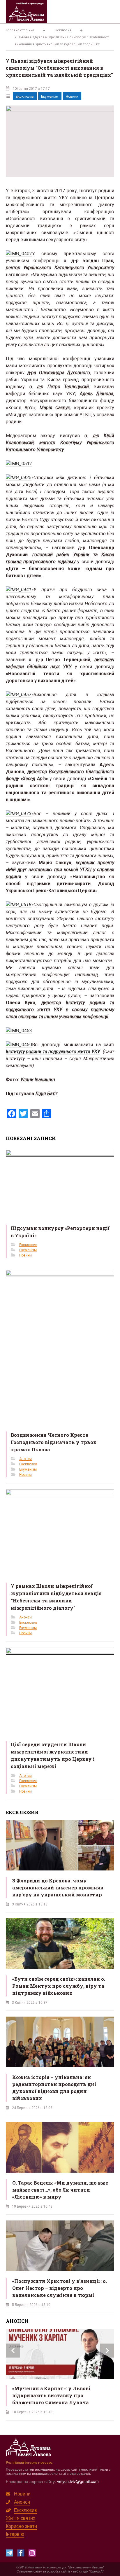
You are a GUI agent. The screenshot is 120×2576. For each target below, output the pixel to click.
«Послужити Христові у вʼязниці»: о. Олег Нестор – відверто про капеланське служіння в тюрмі (60, 2288)
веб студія (81, 2571)
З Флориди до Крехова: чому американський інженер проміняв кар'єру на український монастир (58, 1888)
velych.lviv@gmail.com (78, 2481)
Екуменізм (50, 97)
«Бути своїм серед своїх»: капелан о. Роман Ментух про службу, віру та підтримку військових (59, 1986)
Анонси (25, 1459)
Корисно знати (21, 2526)
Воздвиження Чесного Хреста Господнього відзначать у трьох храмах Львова (54, 1442)
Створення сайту (29, 2571)
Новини (72, 97)
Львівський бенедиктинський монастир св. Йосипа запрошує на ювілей (57, 2395)
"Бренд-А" (96, 2571)
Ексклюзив (25, 97)
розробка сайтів (59, 2571)
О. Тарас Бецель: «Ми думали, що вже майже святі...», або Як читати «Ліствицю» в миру (60, 2190)
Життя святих (21, 2518)
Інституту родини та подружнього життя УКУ (53, 1052)
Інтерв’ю (15, 2534)
